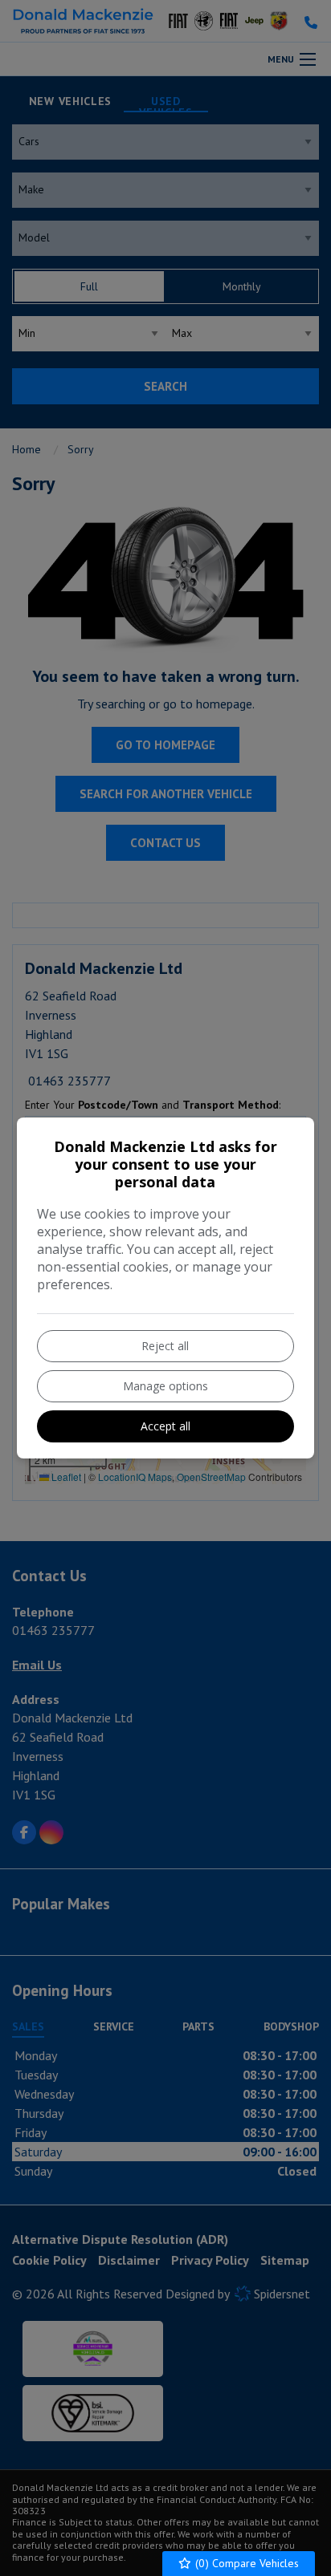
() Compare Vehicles (245, 2563)
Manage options (165, 1386)
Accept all (165, 1426)
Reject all (165, 1346)
